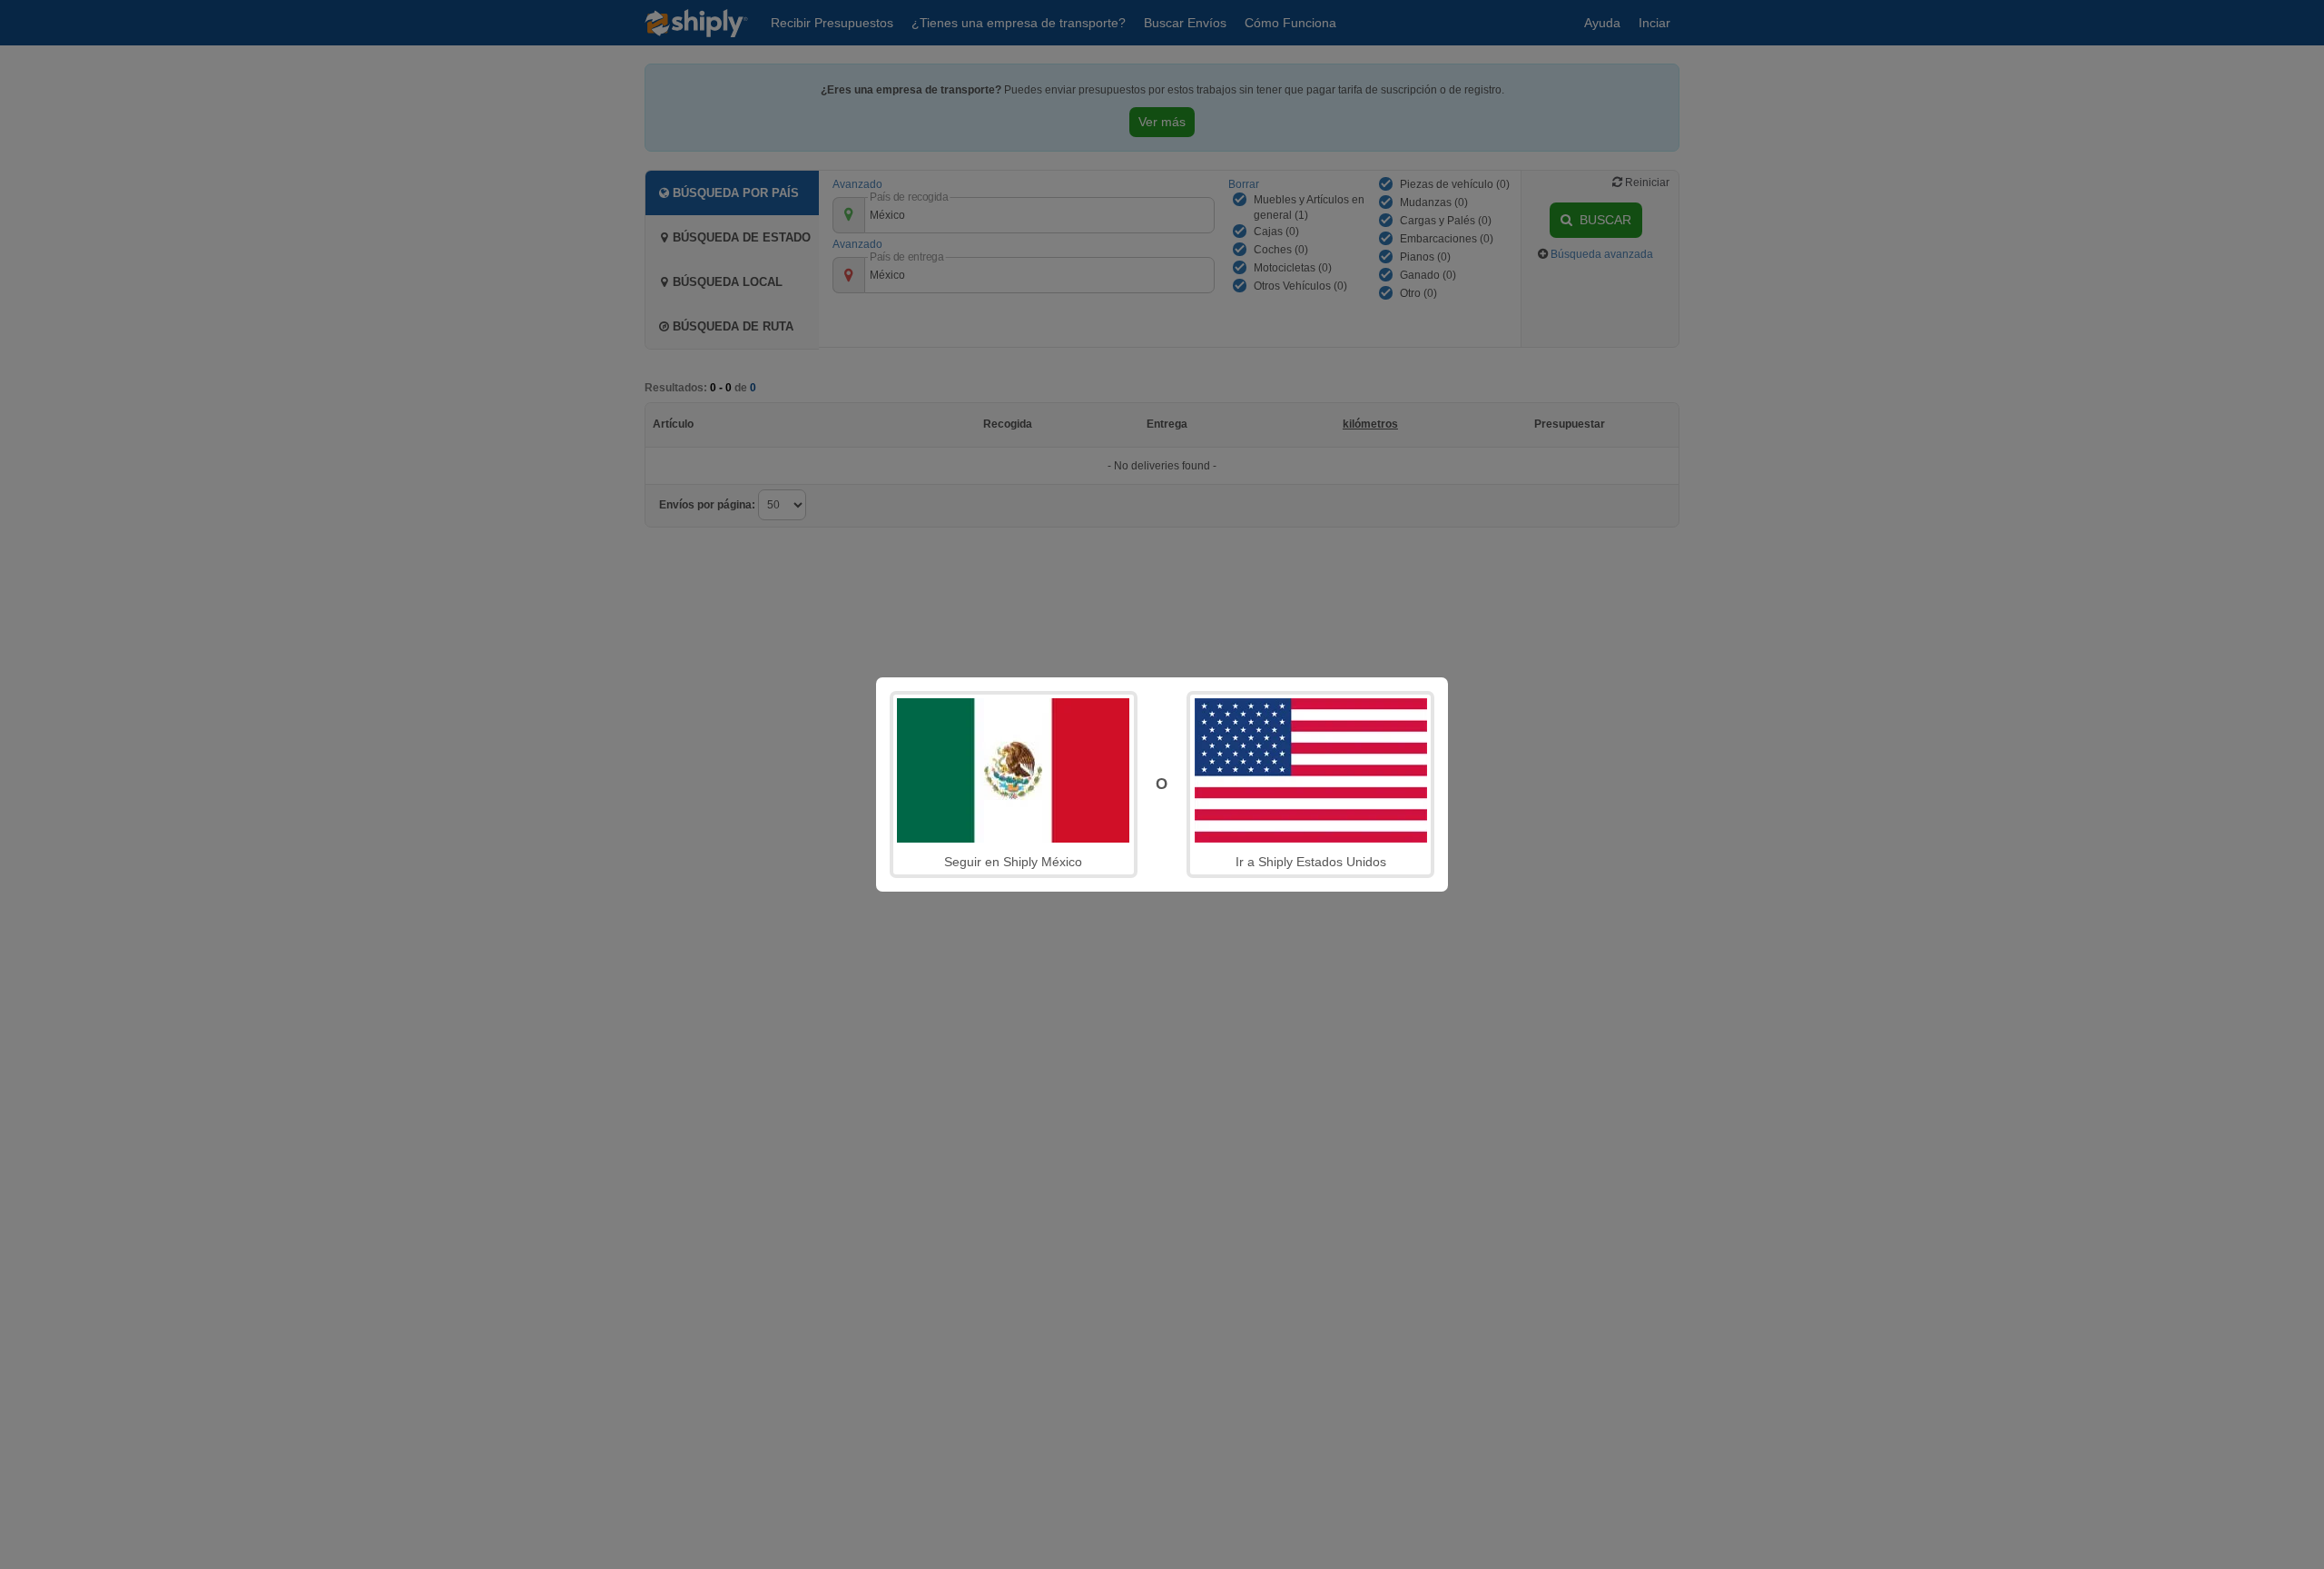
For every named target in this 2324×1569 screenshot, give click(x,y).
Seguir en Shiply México (1013, 862)
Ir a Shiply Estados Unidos (1311, 862)
